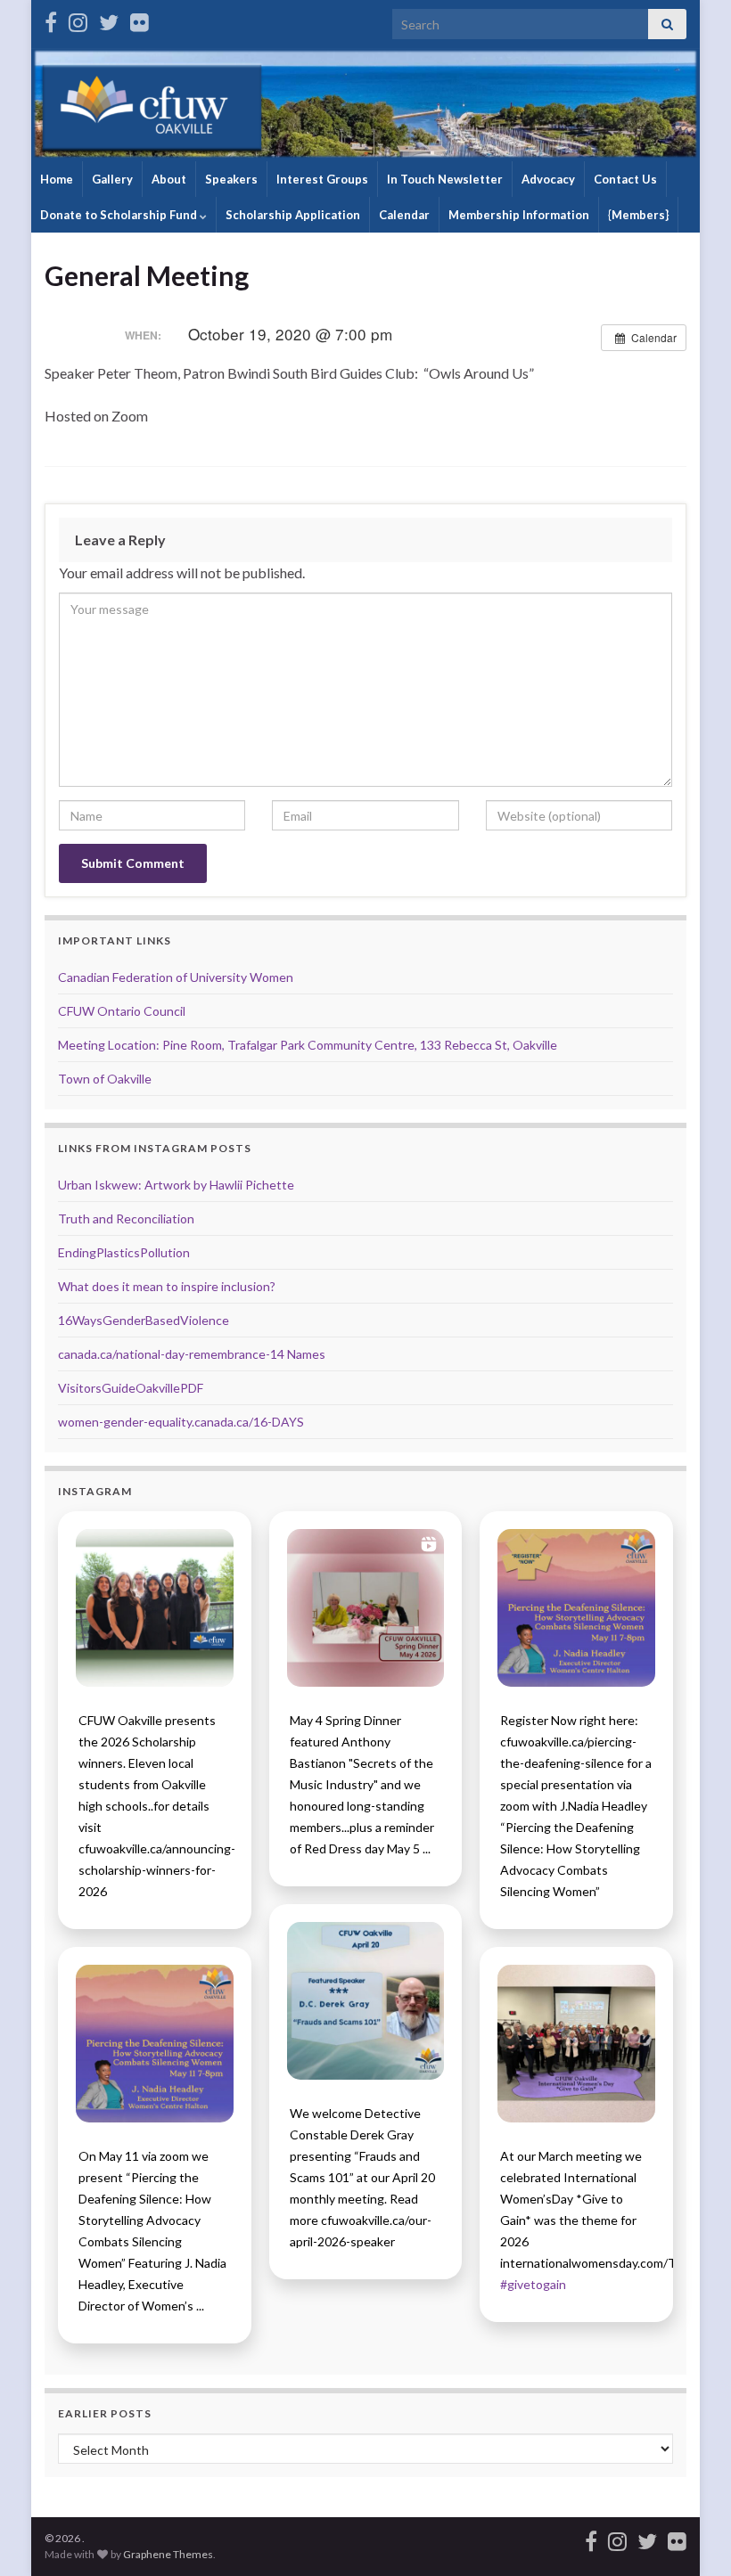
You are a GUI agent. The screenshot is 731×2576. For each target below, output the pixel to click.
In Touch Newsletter (445, 179)
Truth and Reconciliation (126, 1218)
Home (57, 179)
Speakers (231, 179)
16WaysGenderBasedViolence (144, 1320)
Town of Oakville (105, 1079)
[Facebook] (51, 19)
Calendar (404, 215)
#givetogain (533, 2284)
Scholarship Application (293, 215)
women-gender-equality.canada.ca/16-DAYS (181, 1422)
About (169, 179)
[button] (155, 1608)
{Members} (638, 215)
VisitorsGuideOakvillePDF (131, 1388)
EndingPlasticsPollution (124, 1252)
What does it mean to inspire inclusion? (167, 1286)
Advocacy (548, 179)
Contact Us (625, 179)
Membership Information (519, 215)
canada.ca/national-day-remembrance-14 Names (192, 1354)
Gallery (112, 179)
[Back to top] (691, 2536)
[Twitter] (109, 19)
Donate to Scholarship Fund (120, 215)
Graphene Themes (168, 2554)
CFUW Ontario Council (122, 1011)
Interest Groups (322, 179)
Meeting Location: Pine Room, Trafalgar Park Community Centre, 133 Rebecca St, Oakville (308, 1045)
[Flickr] (140, 19)
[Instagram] (78, 19)
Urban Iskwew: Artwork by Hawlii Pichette (176, 1185)
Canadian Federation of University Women (176, 977)
